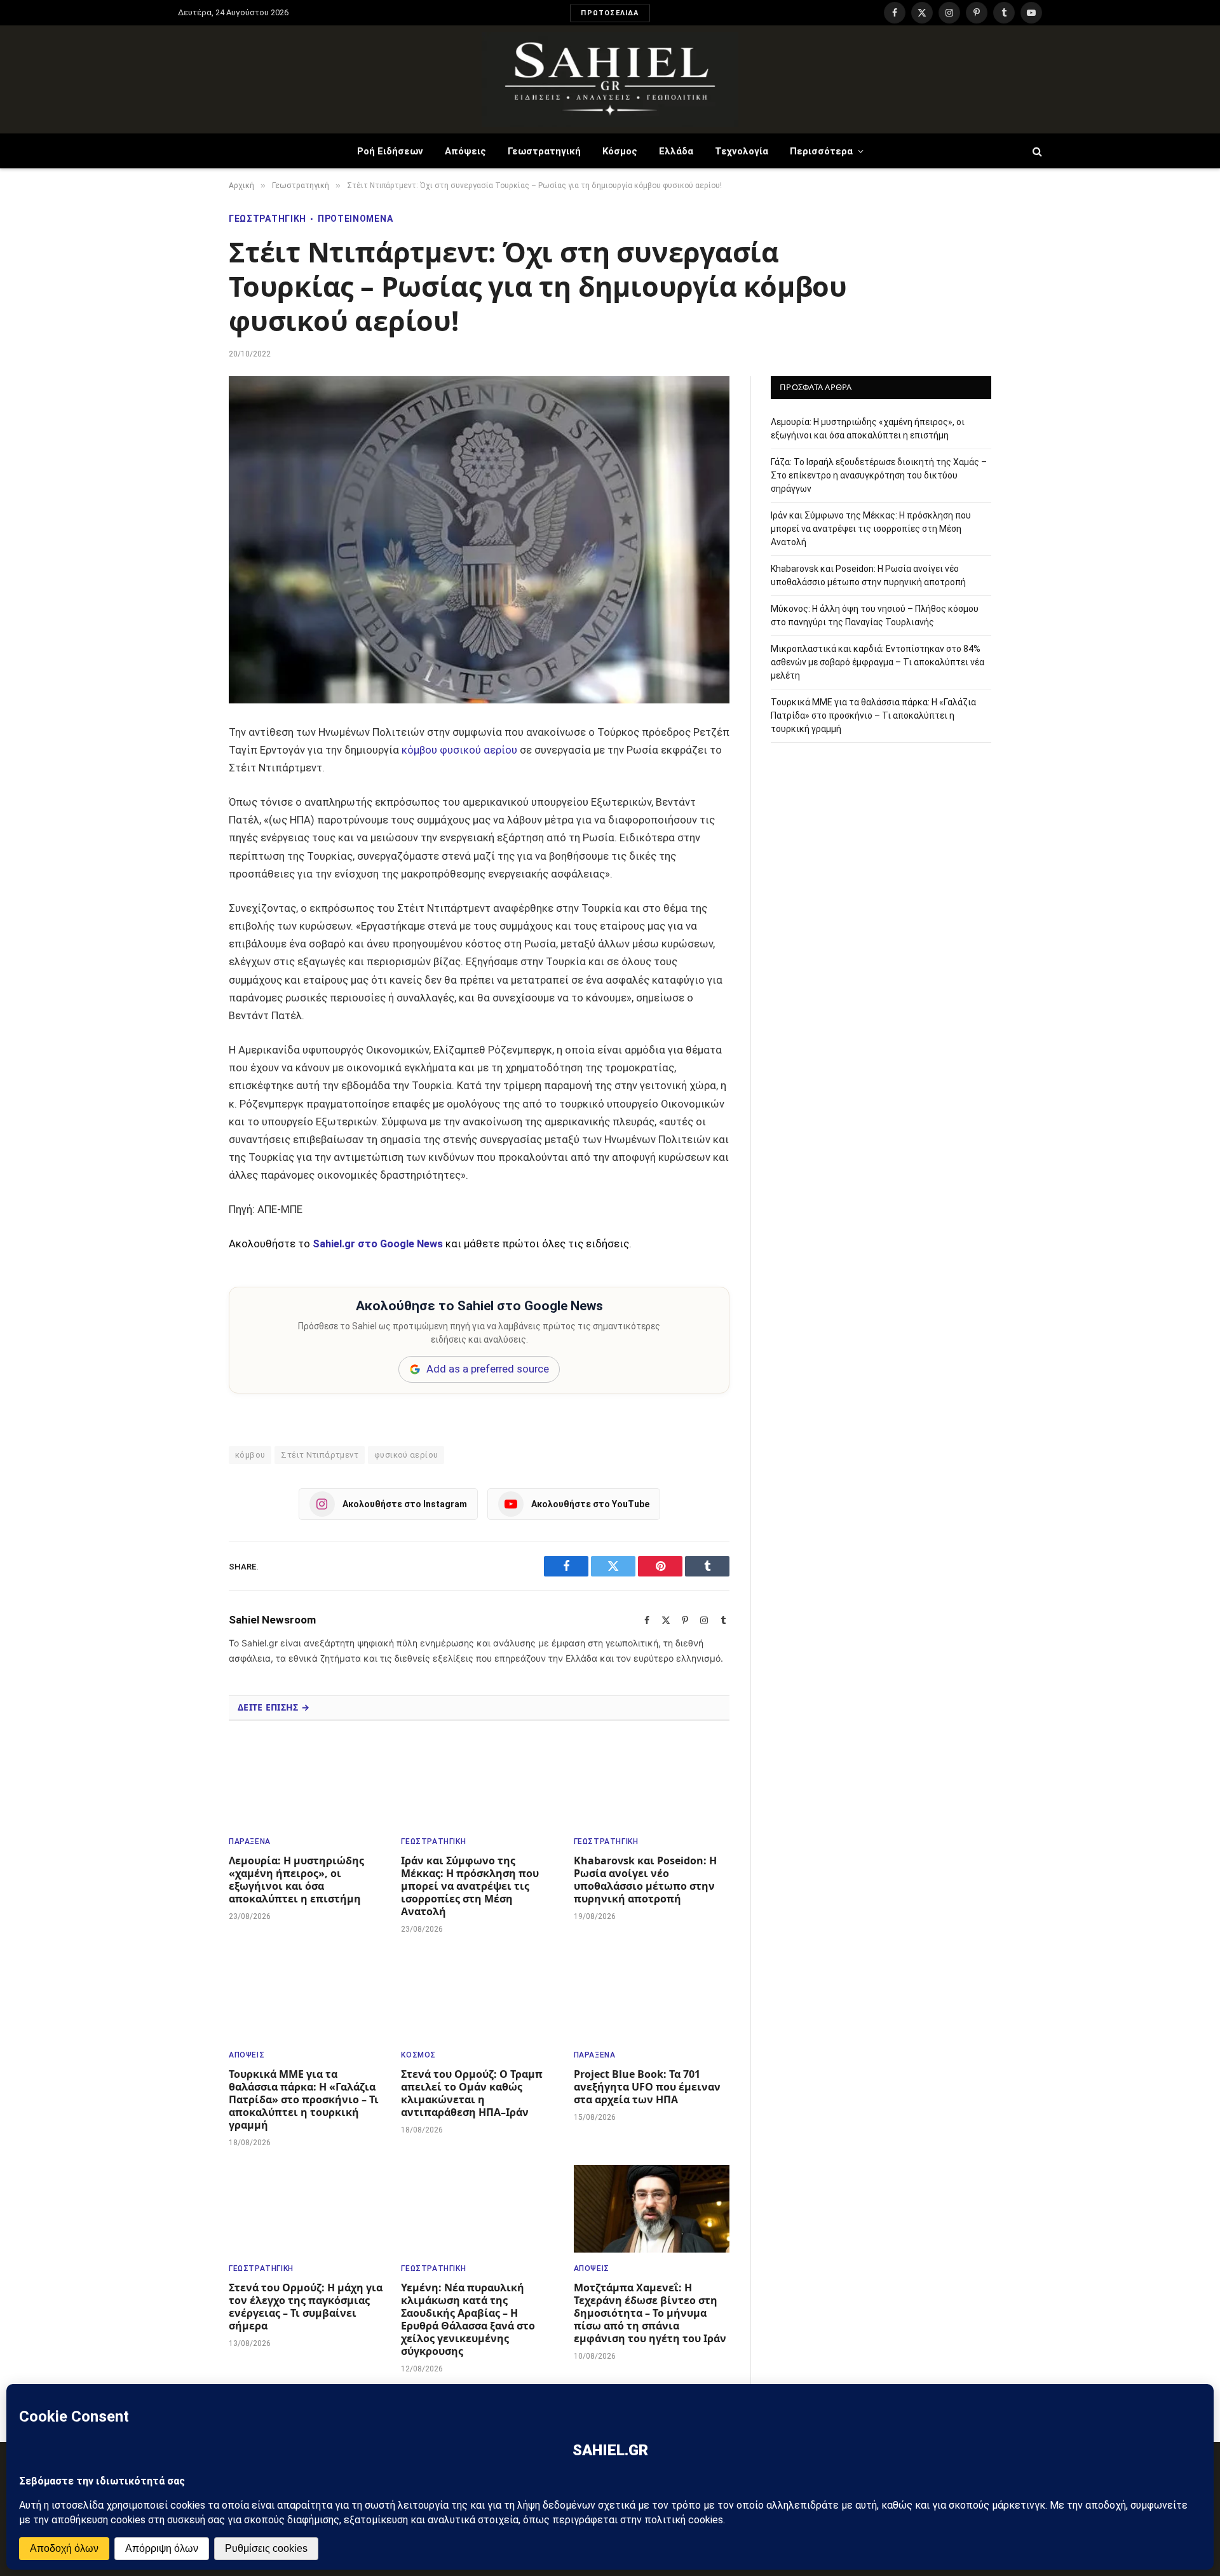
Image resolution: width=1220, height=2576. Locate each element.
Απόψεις (465, 151)
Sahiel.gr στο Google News (378, 1244)
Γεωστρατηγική (544, 151)
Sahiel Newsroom (272, 1620)
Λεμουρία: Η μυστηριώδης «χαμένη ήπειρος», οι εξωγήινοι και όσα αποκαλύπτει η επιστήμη (296, 1880)
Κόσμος (620, 151)
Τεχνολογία (742, 151)
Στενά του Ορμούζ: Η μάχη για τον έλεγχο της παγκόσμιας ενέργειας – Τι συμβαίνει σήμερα (306, 2307)
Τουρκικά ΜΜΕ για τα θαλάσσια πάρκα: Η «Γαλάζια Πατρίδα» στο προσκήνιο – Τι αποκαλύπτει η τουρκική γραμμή (304, 2099)
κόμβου (250, 1455)
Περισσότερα (821, 151)
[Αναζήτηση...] (1036, 151)
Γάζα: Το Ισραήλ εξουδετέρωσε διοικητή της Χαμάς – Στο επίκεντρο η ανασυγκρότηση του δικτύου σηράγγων (879, 475)
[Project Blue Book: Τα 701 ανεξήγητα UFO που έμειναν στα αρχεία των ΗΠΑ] (652, 1995)
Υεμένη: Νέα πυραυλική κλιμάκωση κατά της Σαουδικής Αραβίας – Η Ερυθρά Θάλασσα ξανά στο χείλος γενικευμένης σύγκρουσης (468, 2319)
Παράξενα (250, 1841)
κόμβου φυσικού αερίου (459, 750)
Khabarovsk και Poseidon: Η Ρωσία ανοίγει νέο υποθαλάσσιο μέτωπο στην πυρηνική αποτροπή (645, 1880)
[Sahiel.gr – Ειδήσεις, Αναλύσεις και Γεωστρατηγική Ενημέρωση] (610, 79)
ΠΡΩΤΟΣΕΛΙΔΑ (610, 13)
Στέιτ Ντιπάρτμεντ (320, 1455)
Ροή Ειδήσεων (390, 151)
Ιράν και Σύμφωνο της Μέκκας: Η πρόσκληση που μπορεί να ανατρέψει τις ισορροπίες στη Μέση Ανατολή (470, 1886)
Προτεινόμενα (355, 219)
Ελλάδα (676, 151)
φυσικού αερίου (406, 1455)
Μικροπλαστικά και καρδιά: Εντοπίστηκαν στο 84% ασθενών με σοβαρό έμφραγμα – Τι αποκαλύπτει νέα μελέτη (878, 661)
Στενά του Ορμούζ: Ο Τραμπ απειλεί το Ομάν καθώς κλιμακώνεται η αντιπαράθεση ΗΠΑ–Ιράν (472, 2093)
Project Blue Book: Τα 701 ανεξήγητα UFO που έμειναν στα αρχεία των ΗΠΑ (647, 2087)
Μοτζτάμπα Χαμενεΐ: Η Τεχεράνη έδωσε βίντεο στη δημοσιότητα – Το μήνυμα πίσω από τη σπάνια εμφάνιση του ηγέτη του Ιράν (650, 2313)
